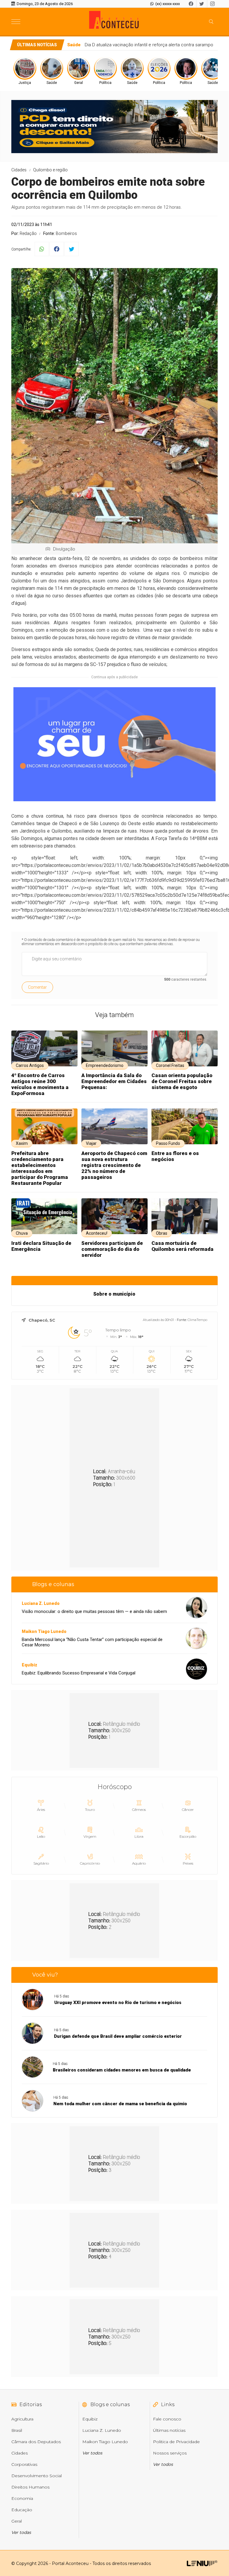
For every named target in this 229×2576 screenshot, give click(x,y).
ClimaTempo (197, 1320)
